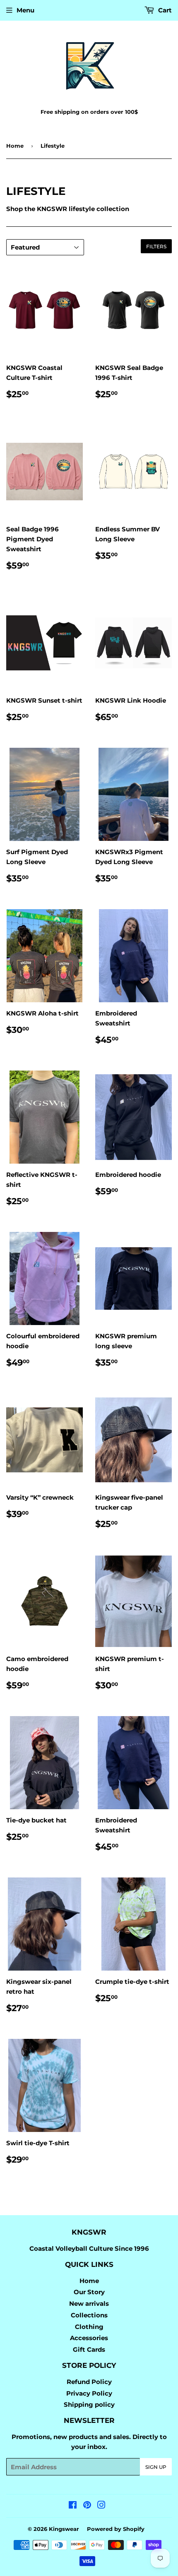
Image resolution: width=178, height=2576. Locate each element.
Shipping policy (89, 2404)
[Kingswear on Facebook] (73, 2506)
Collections (89, 2315)
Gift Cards (89, 2349)
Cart (164, 10)
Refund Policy (89, 2382)
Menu (25, 10)
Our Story (89, 2292)
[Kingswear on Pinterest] (87, 2506)
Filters (156, 246)
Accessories (89, 2338)
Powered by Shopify (116, 2529)
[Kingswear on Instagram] (101, 2506)
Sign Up (156, 2467)
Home (15, 146)
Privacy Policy (89, 2393)
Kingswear (64, 2529)
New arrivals (89, 2304)
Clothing (89, 2327)
